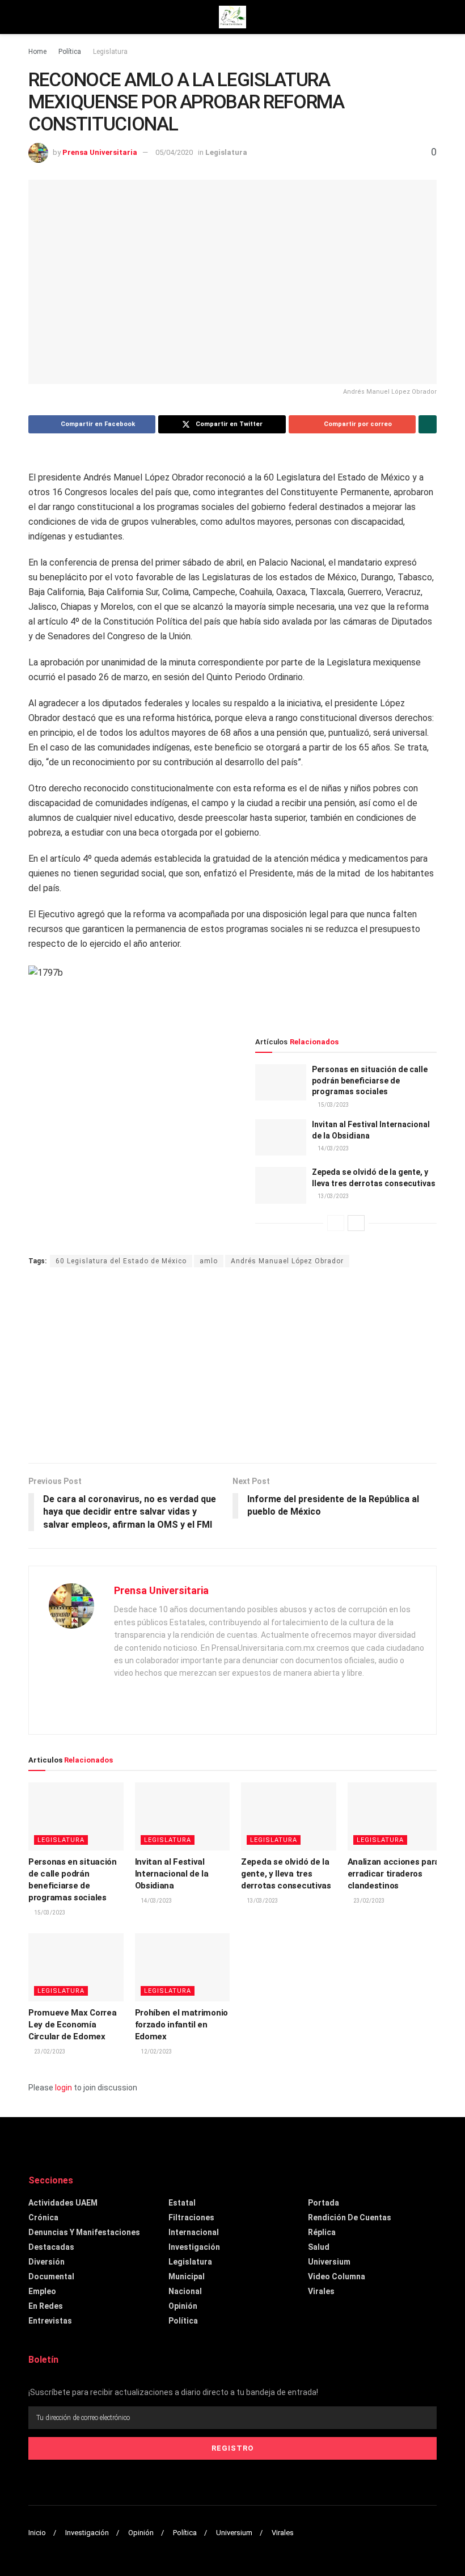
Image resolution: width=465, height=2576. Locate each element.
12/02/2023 (156, 2052)
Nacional (185, 2291)
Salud (319, 2247)
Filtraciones (191, 2217)
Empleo (42, 2291)
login (64, 2088)
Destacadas (51, 2247)
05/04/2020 (174, 152)
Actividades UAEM (63, 2203)
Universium (329, 2262)
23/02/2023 (369, 1901)
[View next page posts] (356, 1223)
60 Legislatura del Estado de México (121, 1261)
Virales (321, 2291)
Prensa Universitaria (100, 152)
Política (70, 52)
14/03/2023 (333, 1148)
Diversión (46, 2262)
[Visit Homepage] (232, 17)
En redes (46, 2306)
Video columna (337, 2276)
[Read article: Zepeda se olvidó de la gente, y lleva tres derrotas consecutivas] (281, 1185)
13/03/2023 (333, 1196)
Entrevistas (50, 2321)
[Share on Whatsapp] (428, 424)
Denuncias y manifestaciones (84, 2232)
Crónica (43, 2217)
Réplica (322, 2232)
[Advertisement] (232, 1367)
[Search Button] (432, 17)
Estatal (182, 2203)
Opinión (183, 2306)
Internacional (194, 2232)
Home (37, 52)
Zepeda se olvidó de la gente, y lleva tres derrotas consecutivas (286, 1874)
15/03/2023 (333, 1105)
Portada (324, 2203)
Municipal (187, 2276)
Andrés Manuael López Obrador (287, 1261)
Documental (51, 2276)
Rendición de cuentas (350, 2217)
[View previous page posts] (336, 1223)
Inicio (37, 2533)
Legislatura (110, 52)
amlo (209, 1261)
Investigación (194, 2247)
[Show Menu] (33, 17)
